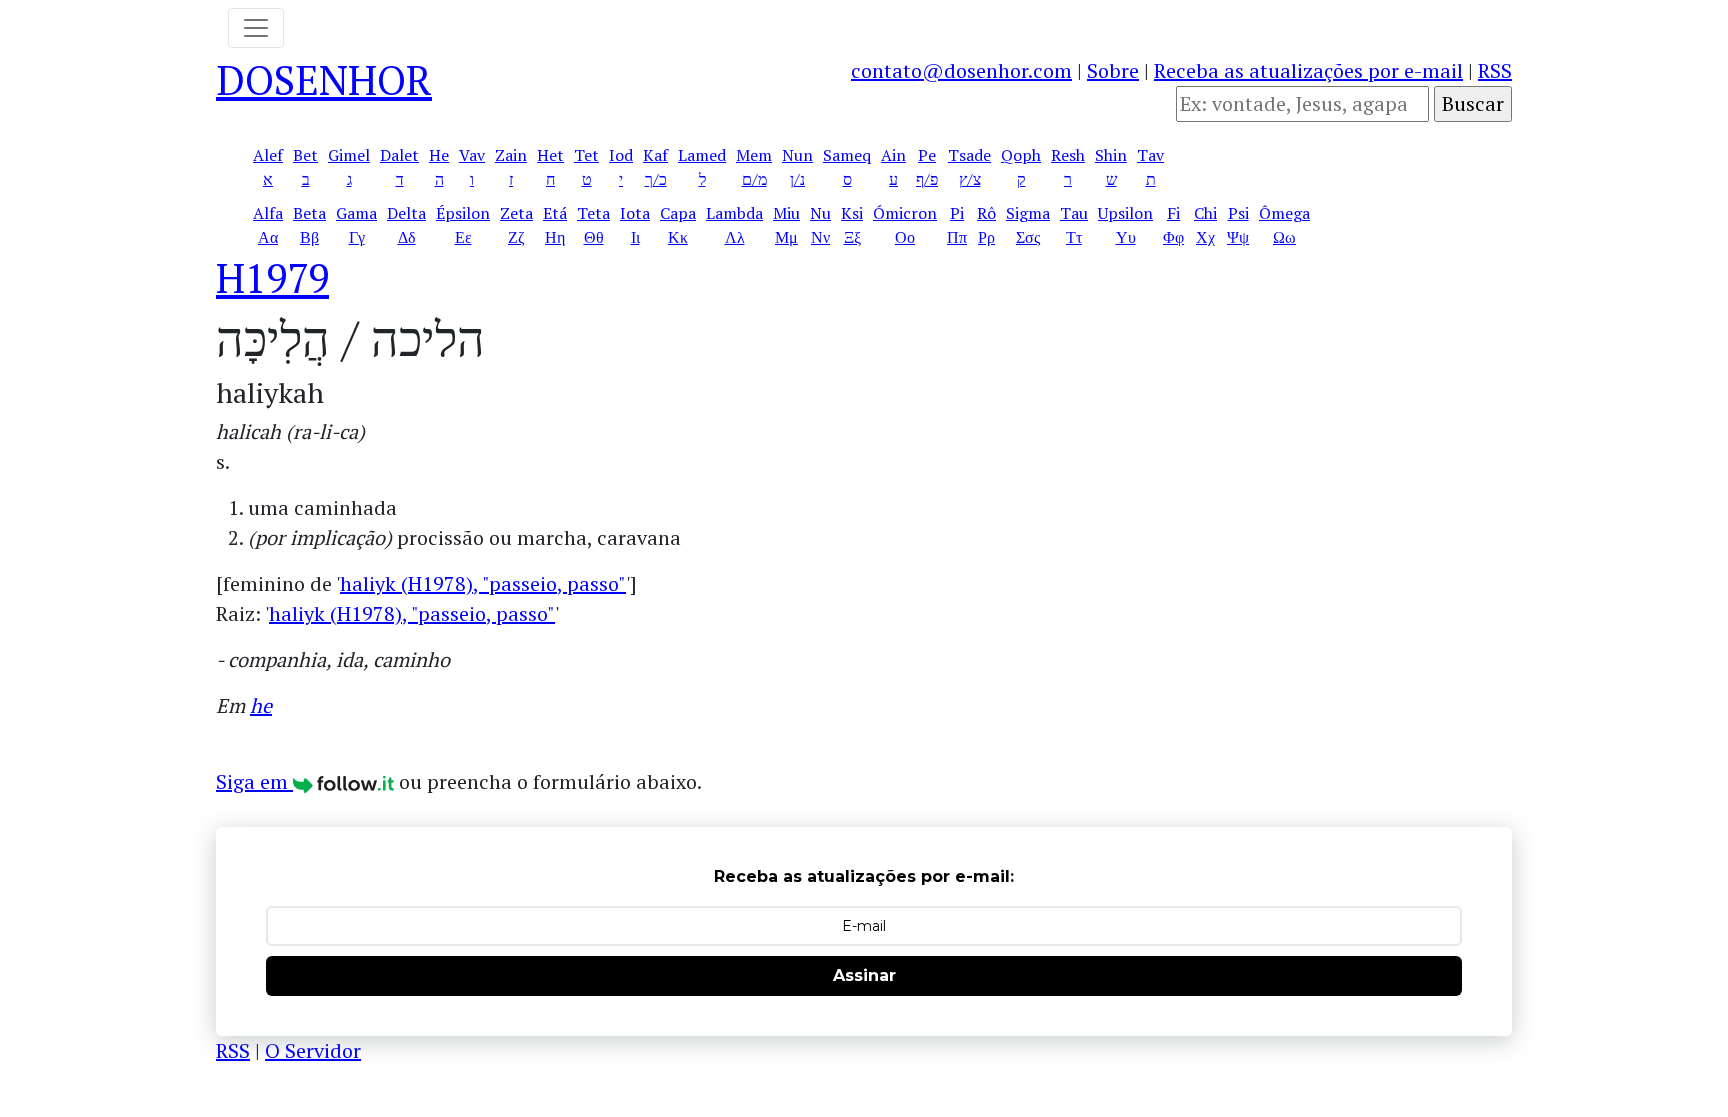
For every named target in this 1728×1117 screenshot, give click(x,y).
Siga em (254, 781)
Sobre (1113, 70)
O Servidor (313, 1050)
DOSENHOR (324, 79)
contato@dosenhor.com (961, 70)
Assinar (864, 975)
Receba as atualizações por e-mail (1308, 70)
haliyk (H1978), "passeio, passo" (483, 583)
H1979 (272, 277)
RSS (1495, 70)
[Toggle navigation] (256, 28)
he (261, 705)
